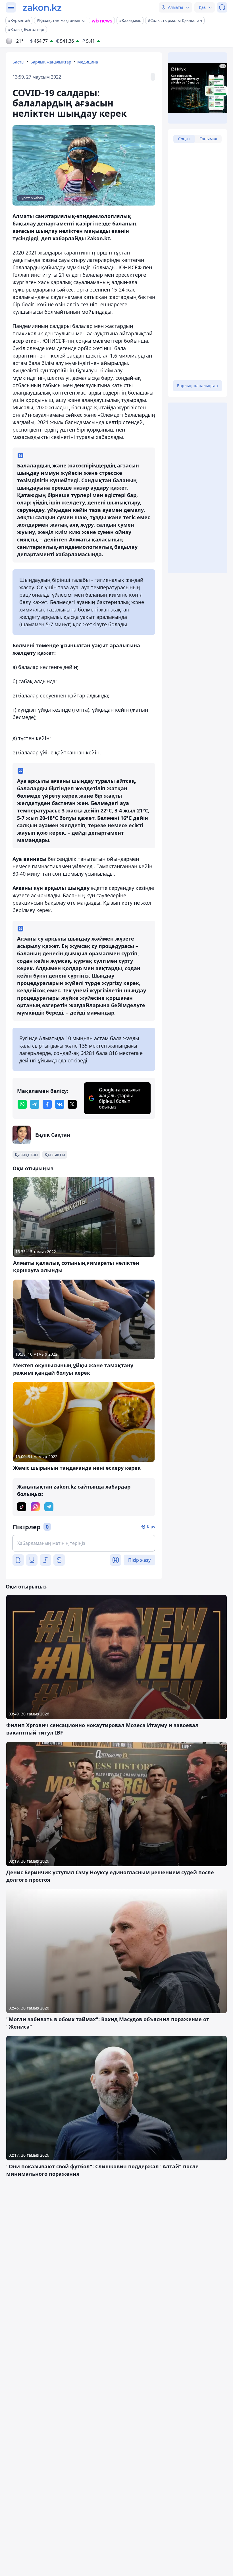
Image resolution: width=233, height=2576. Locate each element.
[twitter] (72, 1104)
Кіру (151, 1527)
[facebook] (47, 1104)
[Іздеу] (222, 7)
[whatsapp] (22, 1104)
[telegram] (35, 1104)
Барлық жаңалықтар (51, 62)
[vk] (60, 1104)
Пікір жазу (139, 1560)
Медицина (88, 62)
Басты (18, 62)
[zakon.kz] (42, 7)
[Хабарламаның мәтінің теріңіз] (84, 1543)
